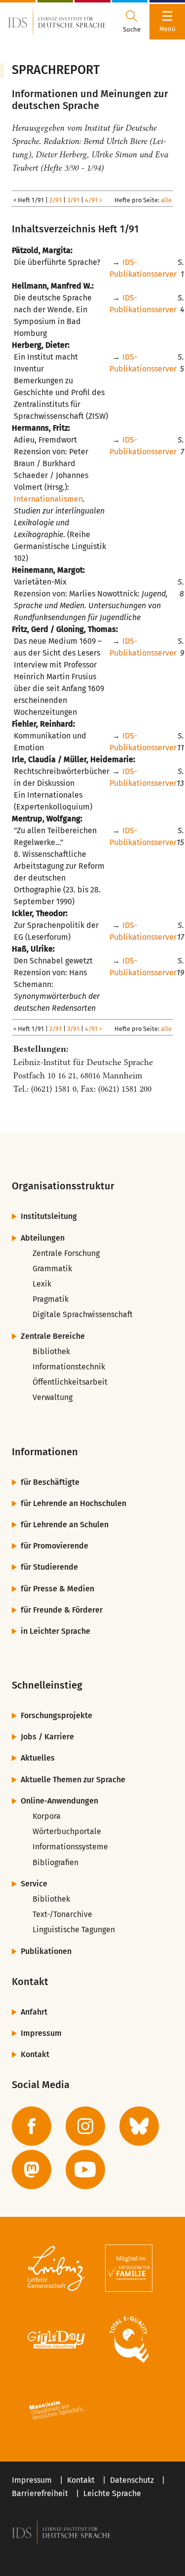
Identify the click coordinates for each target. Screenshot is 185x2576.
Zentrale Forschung (66, 1253)
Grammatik (52, 1269)
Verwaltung (53, 1397)
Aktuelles (38, 1758)
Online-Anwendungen (59, 1801)
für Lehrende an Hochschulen (74, 1503)
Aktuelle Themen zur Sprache (73, 1780)
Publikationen (46, 1951)
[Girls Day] (56, 2339)
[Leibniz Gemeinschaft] (56, 2268)
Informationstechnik (69, 1367)
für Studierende (49, 1567)
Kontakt (35, 2054)
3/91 (73, 200)
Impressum (41, 2033)
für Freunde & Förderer (62, 1610)
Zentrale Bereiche (53, 1336)
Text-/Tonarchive (62, 1914)
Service (34, 1884)
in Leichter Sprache (55, 1631)
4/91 (91, 200)
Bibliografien (55, 1862)
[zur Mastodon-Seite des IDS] (32, 2170)
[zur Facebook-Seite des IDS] (32, 2126)
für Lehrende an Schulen (65, 1525)
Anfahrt (34, 2012)
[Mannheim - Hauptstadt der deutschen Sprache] (56, 2410)
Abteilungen (43, 1238)
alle (166, 200)
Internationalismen (48, 499)
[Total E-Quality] (129, 2339)
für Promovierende (55, 1546)
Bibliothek (51, 1351)
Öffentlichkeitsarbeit (70, 1382)
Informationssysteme (70, 1847)
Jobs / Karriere (47, 1737)
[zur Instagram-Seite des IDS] (85, 2126)
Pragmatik (51, 1299)
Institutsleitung (49, 1216)
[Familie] (129, 2268)
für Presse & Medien (57, 1589)
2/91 (55, 200)
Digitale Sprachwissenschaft (83, 1314)
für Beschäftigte (50, 1482)
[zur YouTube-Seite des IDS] (85, 2170)
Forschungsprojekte (56, 1715)
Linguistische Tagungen (74, 1930)
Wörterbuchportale (67, 1831)
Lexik (42, 1284)
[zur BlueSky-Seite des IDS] (139, 2126)
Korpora (47, 1816)
